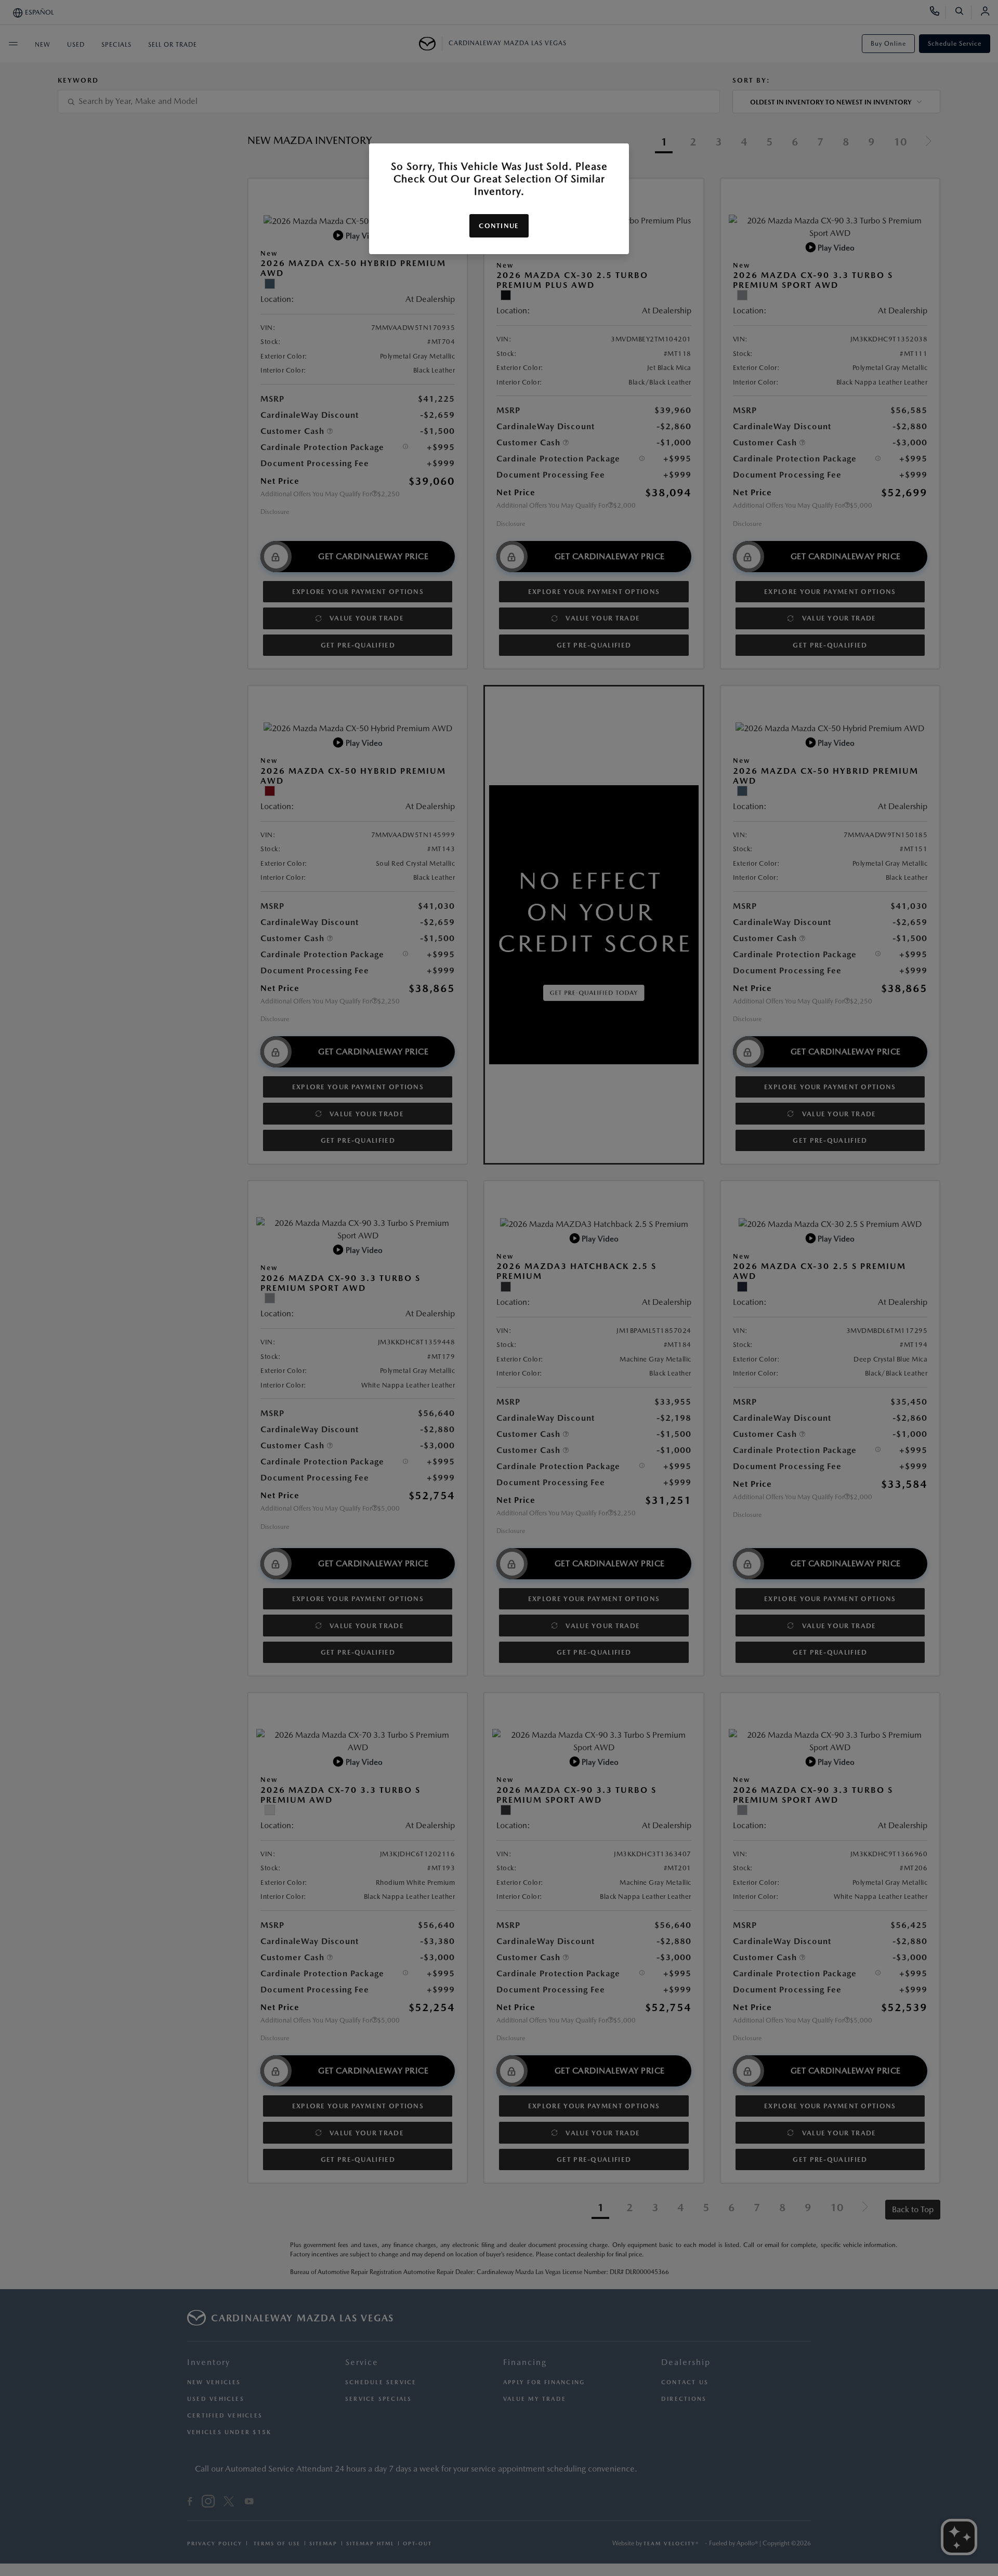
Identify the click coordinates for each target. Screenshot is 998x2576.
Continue (499, 226)
